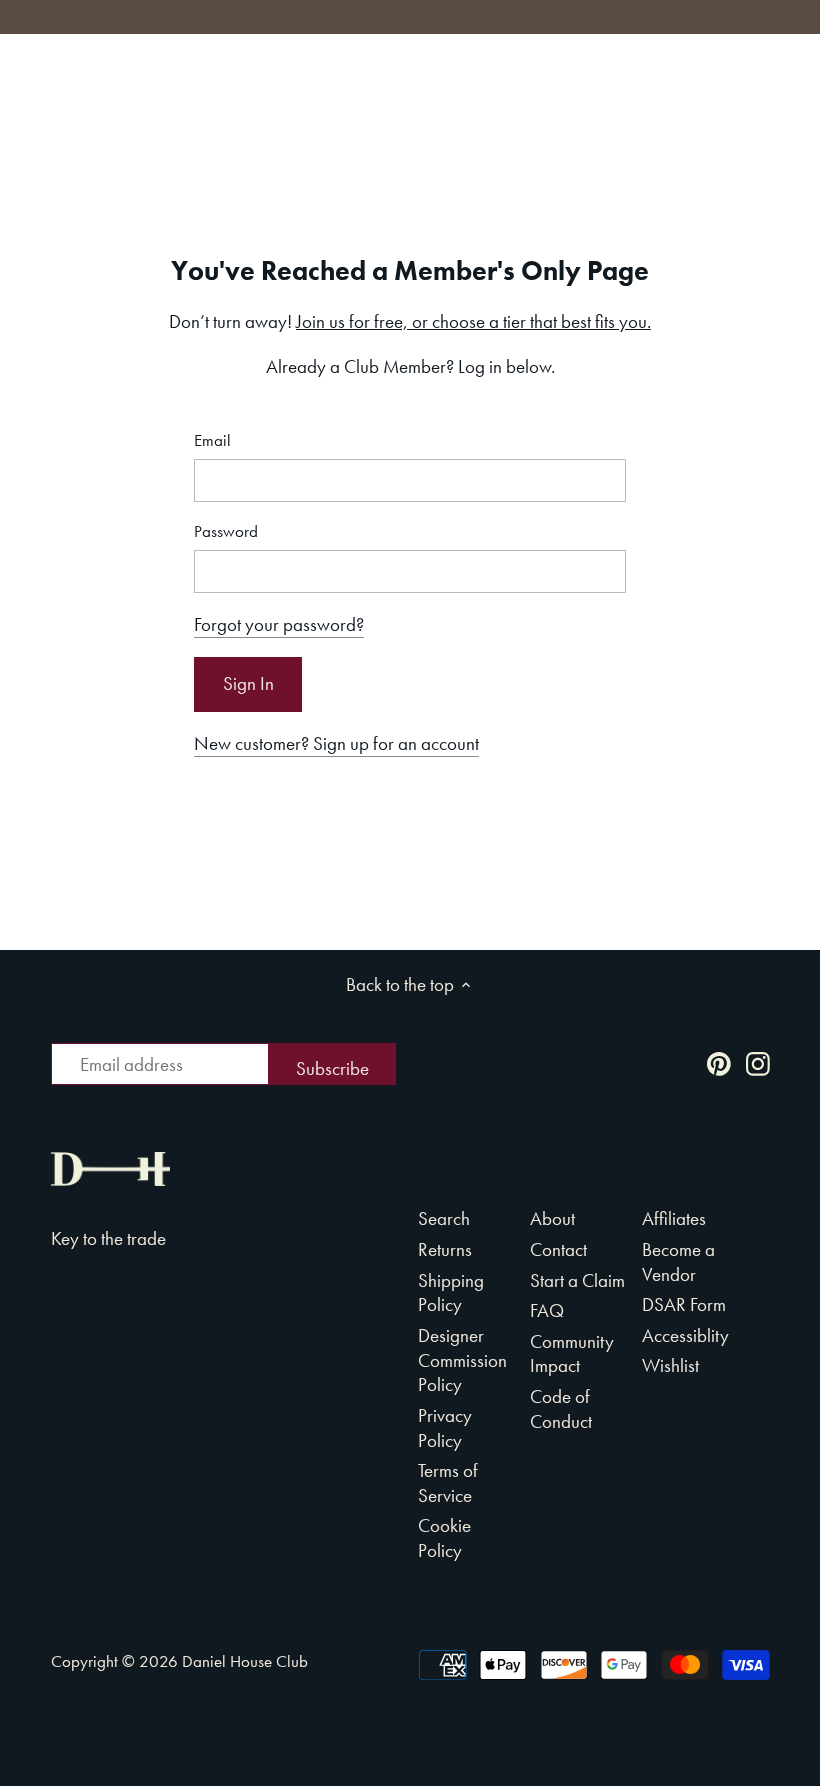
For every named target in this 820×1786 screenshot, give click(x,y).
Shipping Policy (451, 1293)
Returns (445, 1249)
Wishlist (670, 1365)
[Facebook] (680, 1062)
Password (226, 531)
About (552, 1218)
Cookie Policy (444, 1538)
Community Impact (572, 1354)
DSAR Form (684, 1304)
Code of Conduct (561, 1409)
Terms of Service (448, 1483)
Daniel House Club (245, 1661)
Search (444, 1218)
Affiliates (674, 1218)
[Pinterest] (719, 1062)
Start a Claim (577, 1280)
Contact (558, 1249)
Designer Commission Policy (462, 1360)
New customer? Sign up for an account (336, 743)
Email (212, 440)
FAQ (547, 1310)
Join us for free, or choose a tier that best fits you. (473, 321)
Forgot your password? (279, 624)
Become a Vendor (678, 1262)
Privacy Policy (445, 1428)
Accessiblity (685, 1335)
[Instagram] (758, 1062)
